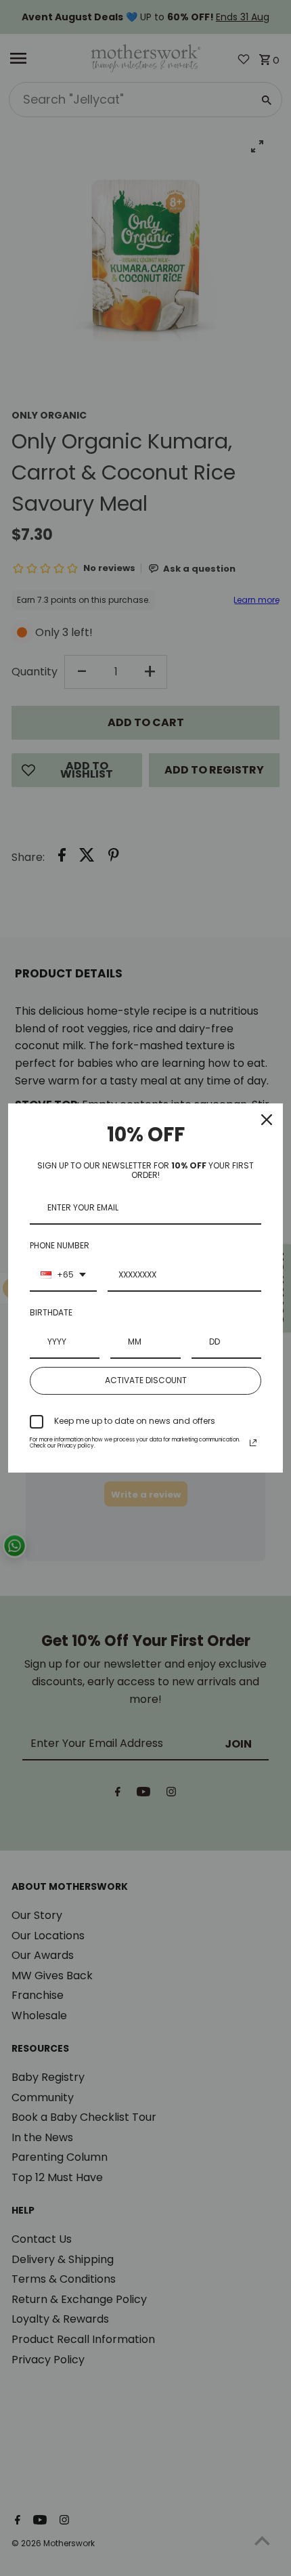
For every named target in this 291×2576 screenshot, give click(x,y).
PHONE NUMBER (60, 1245)
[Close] (267, 1120)
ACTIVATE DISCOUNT (146, 1380)
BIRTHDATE (51, 1312)
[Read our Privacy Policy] (253, 1443)
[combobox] (63, 1275)
